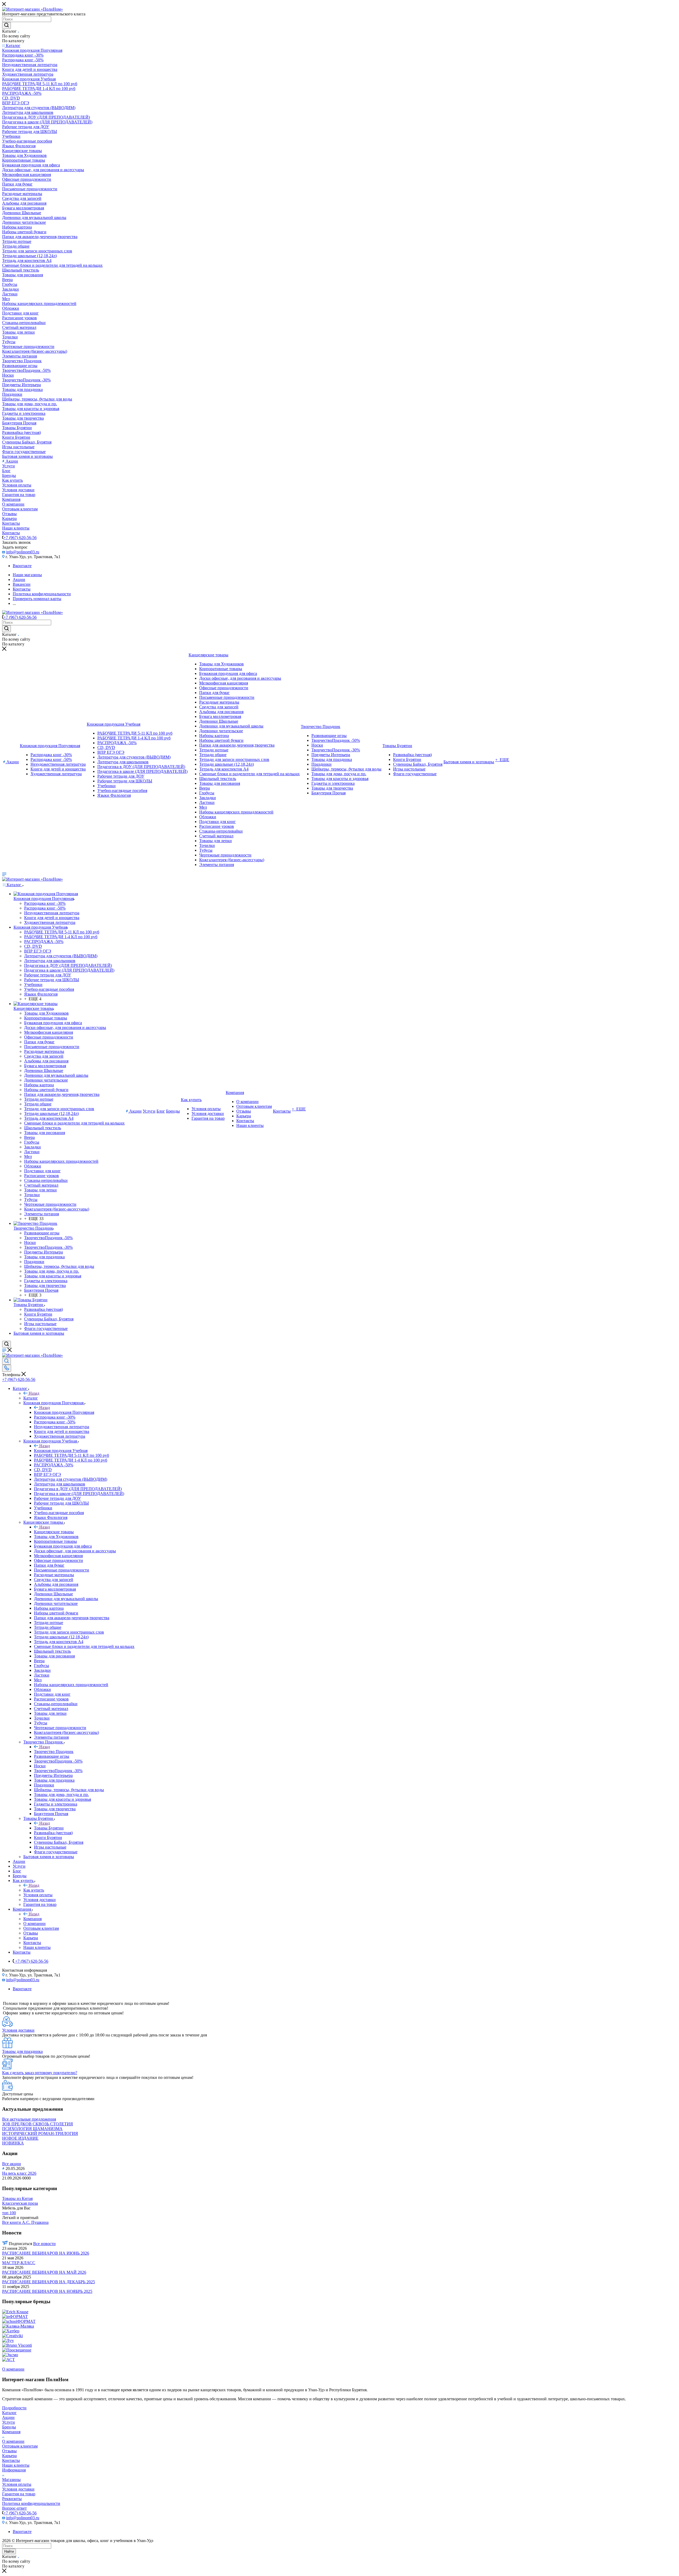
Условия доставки (18, 2489)
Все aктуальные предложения (29, 2119)
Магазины (11, 2480)
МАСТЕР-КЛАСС (19, 2263)
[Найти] (6, 25)
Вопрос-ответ (14, 2508)
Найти (9, 2551)
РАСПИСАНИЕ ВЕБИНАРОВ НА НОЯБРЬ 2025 (47, 2291)
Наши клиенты (16, 2465)
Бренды (9, 2427)
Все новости (44, 2244)
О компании (13, 2441)
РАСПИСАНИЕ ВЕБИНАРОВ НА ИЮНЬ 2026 (46, 2253)
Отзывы (9, 2451)
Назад (34, 1393)
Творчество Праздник (54, 1752)
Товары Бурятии (49, 1828)
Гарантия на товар (19, 2494)
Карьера (9, 2456)
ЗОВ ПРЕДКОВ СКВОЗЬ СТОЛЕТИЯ (38, 2124)
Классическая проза (20, 2203)
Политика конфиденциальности (31, 2503)
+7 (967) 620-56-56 (20, 538)
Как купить (34, 1890)
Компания (32, 1919)
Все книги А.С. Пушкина (25, 2222)
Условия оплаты (17, 2484)
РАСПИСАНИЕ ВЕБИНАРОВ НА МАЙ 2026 (44, 2272)
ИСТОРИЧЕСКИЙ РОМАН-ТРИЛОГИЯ (40, 2133)
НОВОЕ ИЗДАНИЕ (20, 2138)
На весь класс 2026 (19, 2173)
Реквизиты (12, 2499)
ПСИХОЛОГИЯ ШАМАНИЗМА (32, 2129)
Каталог (31, 1398)
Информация (14, 2470)
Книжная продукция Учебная (61, 1451)
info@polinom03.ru (23, 552)
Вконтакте (22, 566)
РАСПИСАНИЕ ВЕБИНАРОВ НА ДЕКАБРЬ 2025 (49, 2282)
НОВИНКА (13, 2143)
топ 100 (9, 2213)
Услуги (8, 2422)
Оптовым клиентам (20, 2446)
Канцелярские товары (54, 1532)
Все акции (12, 2164)
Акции (8, 2417)
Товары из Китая (17, 2198)
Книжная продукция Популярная (64, 1412)
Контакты (11, 2460)
